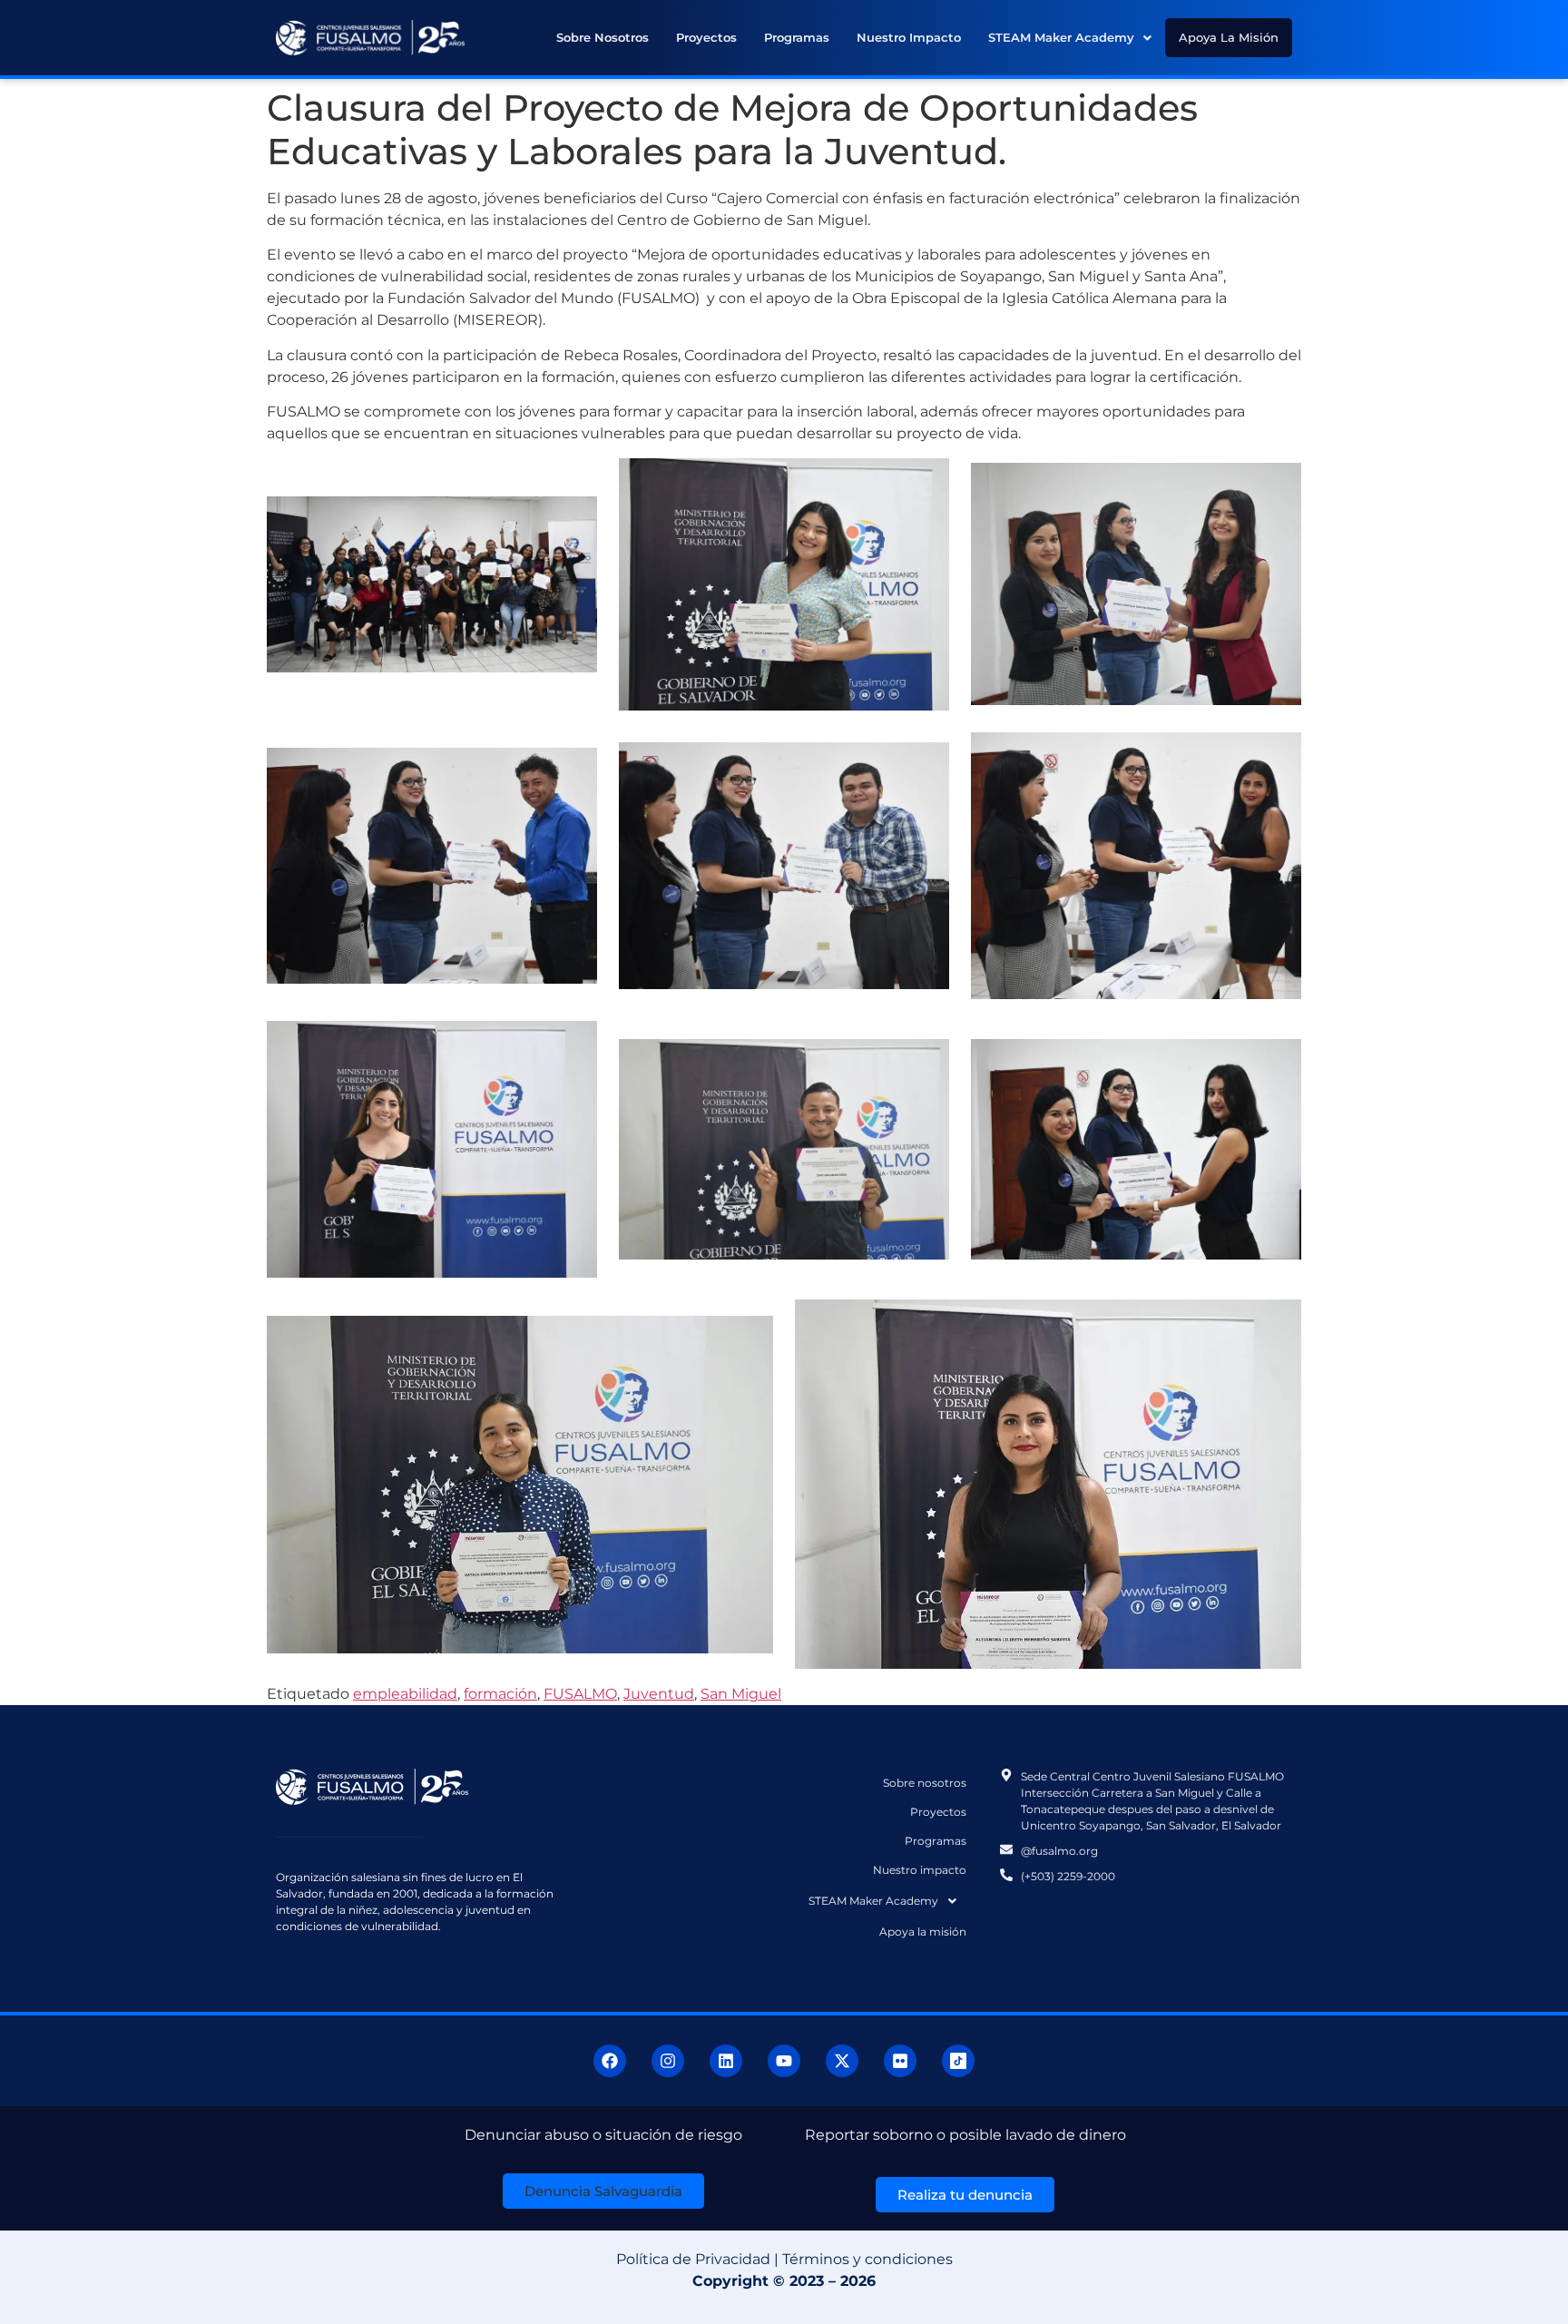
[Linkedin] (726, 2061)
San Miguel (741, 1694)
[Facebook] (610, 2061)
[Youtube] (784, 2061)
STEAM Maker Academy (1061, 37)
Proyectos (706, 37)
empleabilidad (405, 1694)
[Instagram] (668, 2061)
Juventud (659, 1694)
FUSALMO (580, 1694)
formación (500, 1694)
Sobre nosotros (603, 37)
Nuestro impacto (909, 37)
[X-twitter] (842, 2061)
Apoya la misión (1229, 37)
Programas (797, 37)
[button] (1070, 38)
